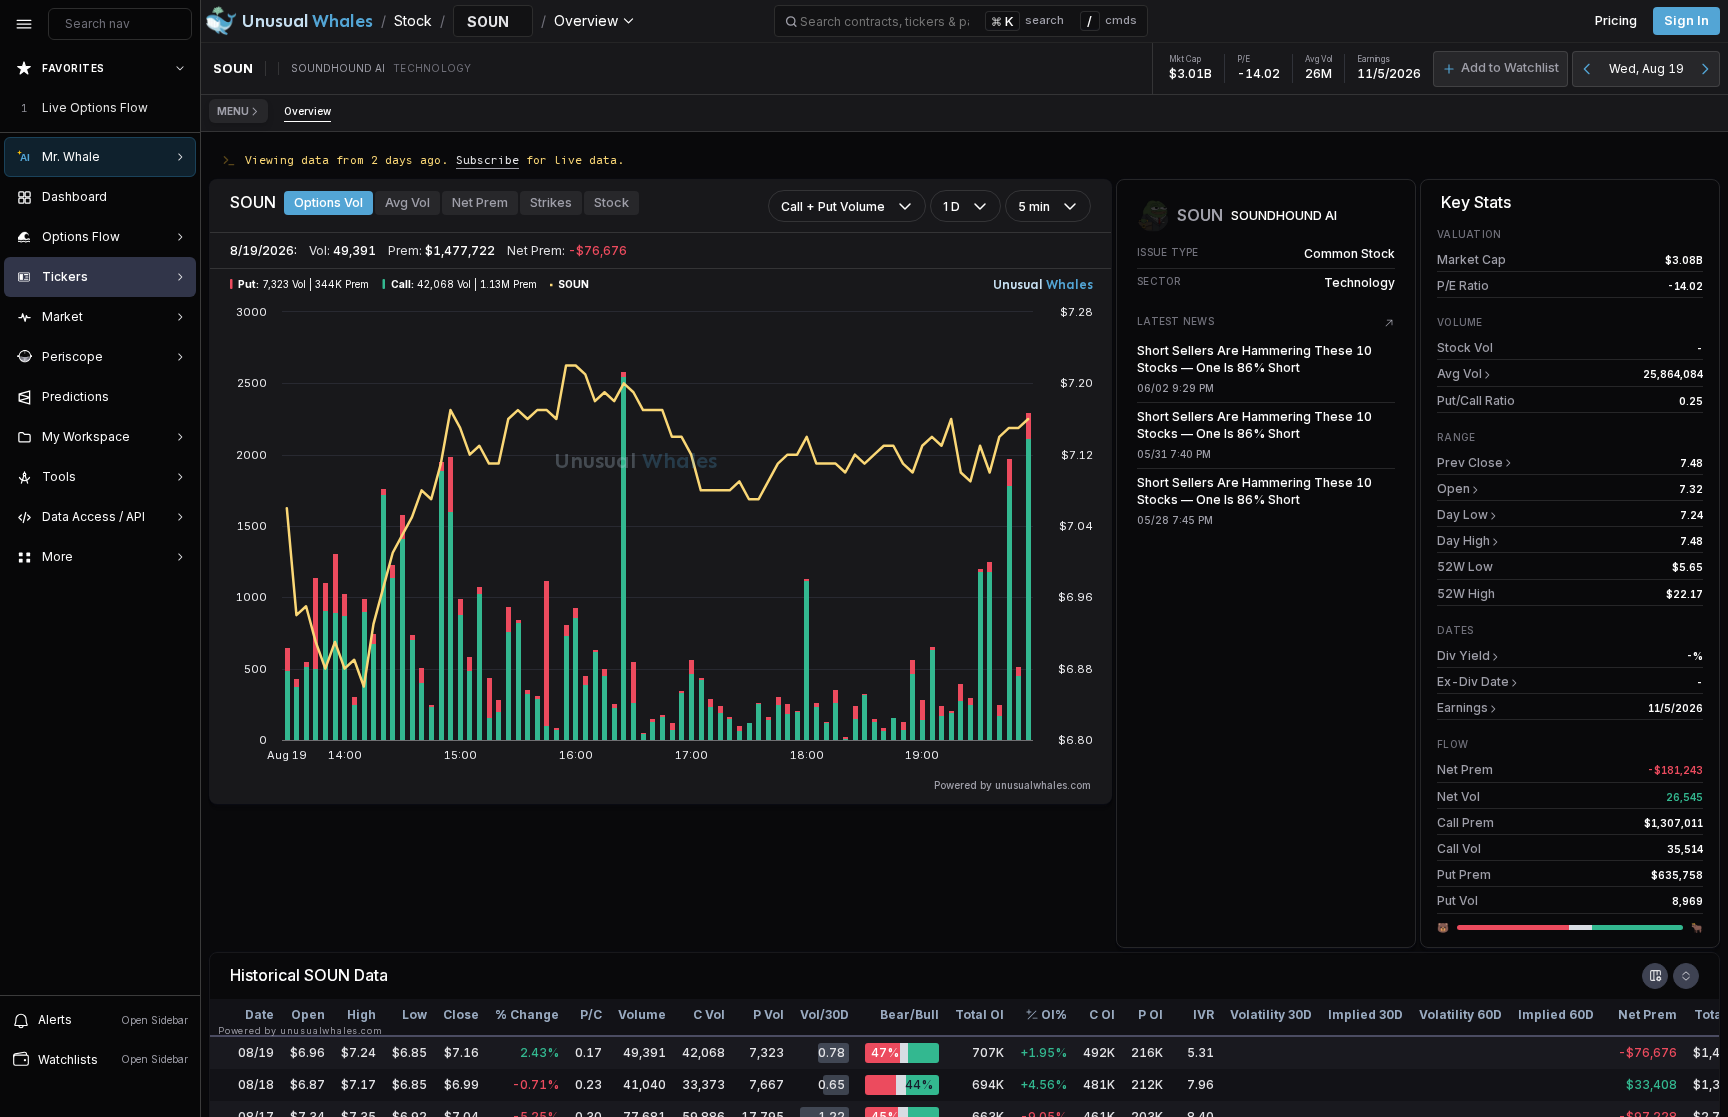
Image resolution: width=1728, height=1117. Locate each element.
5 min (1034, 206)
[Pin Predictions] (176, 397)
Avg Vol (407, 202)
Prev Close (1470, 462)
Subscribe (487, 159)
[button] (1500, 69)
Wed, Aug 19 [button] (1646, 68)
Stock (611, 202)
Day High (1463, 540)
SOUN (327, 975)
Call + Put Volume (833, 206)
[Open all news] (1389, 323)
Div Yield (1463, 655)
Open (1453, 488)
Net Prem (480, 202)
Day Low (1462, 514)
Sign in (1686, 20)
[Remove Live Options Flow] (182, 108)
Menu (233, 111)
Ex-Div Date (1473, 681)
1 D (951, 206)
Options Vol (328, 202)
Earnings (1462, 707)
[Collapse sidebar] (24, 24)
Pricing (1616, 20)
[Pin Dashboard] (176, 197)
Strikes (551, 202)
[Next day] (1705, 69)
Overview (307, 111)
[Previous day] (1587, 69)
